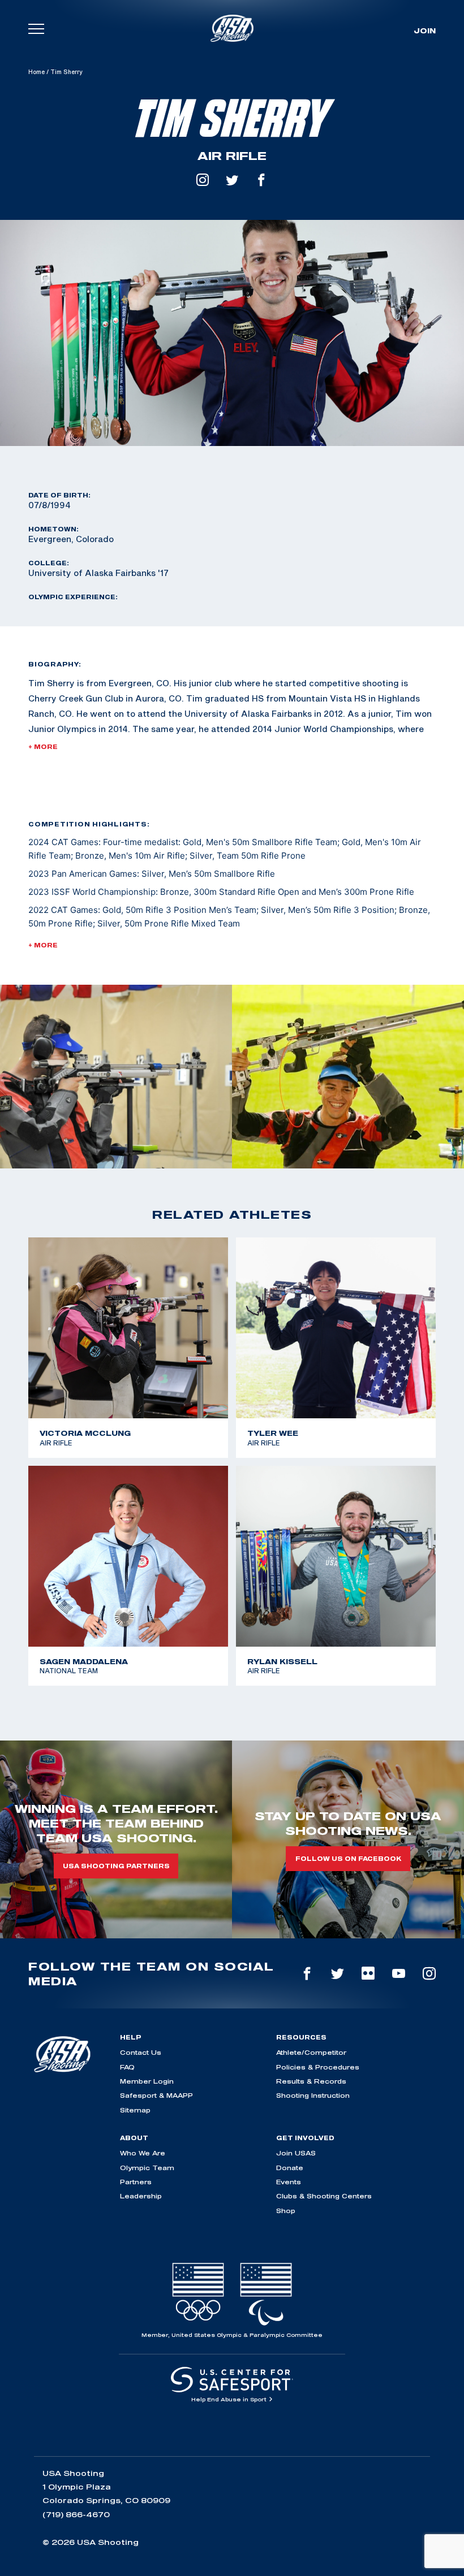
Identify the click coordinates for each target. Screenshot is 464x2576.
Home (36, 72)
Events (289, 2182)
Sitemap (135, 2110)
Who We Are (143, 2153)
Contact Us (141, 2052)
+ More (43, 747)
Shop (286, 2211)
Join (425, 31)
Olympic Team (147, 2168)
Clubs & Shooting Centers (324, 2196)
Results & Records (311, 2081)
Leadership (141, 2196)
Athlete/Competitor (311, 2052)
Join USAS (296, 2153)
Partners (136, 2182)
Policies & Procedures (318, 2067)
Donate (290, 2168)
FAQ (127, 2067)
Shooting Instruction (313, 2095)
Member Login (147, 2081)
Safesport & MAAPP (156, 2095)
